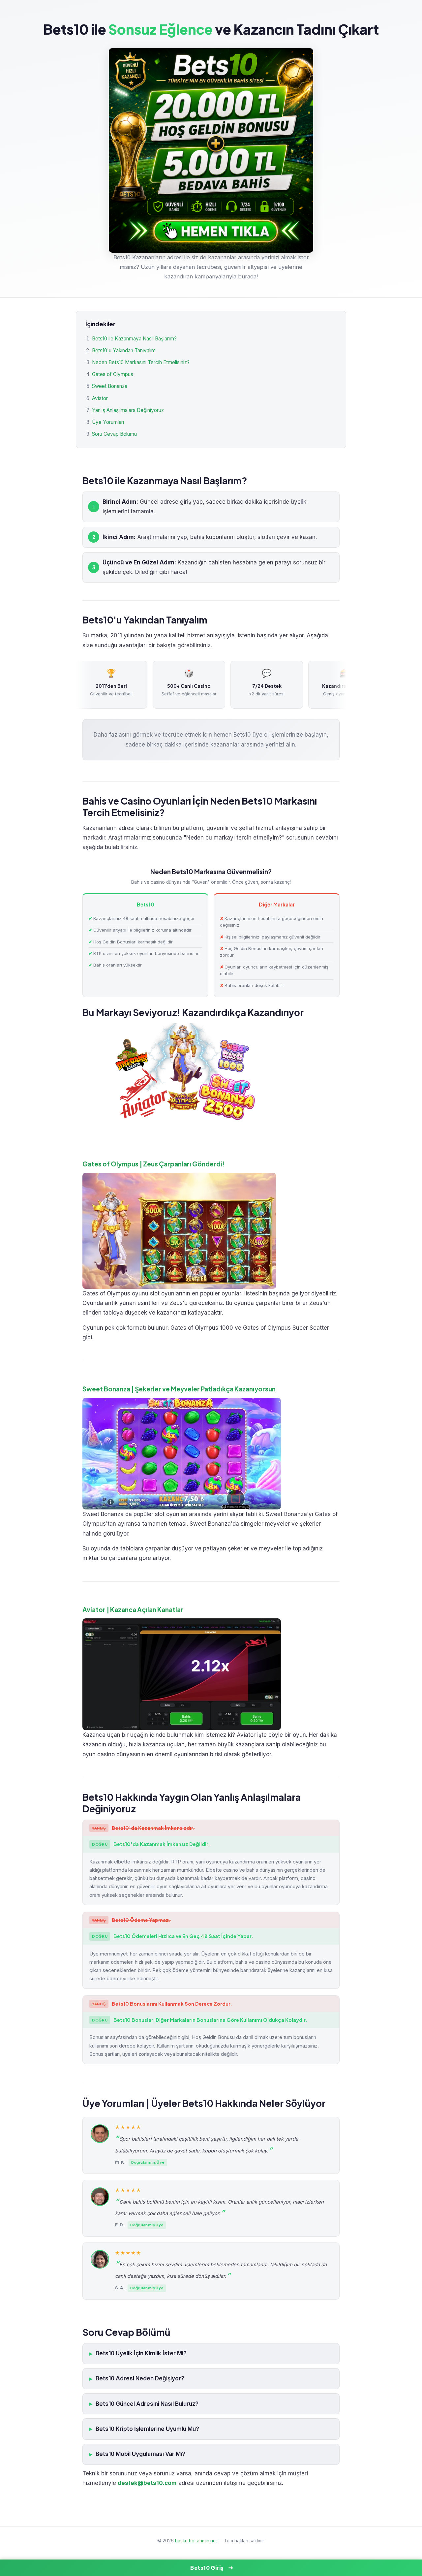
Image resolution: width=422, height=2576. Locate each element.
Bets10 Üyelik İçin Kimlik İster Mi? (141, 2353)
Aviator (100, 398)
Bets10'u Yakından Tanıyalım (124, 350)
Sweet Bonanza (110, 386)
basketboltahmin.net (196, 2541)
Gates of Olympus (113, 374)
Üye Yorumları (108, 422)
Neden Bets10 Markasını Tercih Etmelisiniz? (141, 362)
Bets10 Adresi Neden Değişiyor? (140, 2378)
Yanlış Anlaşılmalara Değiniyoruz (128, 410)
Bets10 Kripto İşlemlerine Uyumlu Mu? (147, 2429)
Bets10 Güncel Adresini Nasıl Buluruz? (147, 2404)
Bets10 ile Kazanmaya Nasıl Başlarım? (134, 339)
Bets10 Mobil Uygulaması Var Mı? (140, 2454)
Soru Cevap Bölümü (114, 434)
